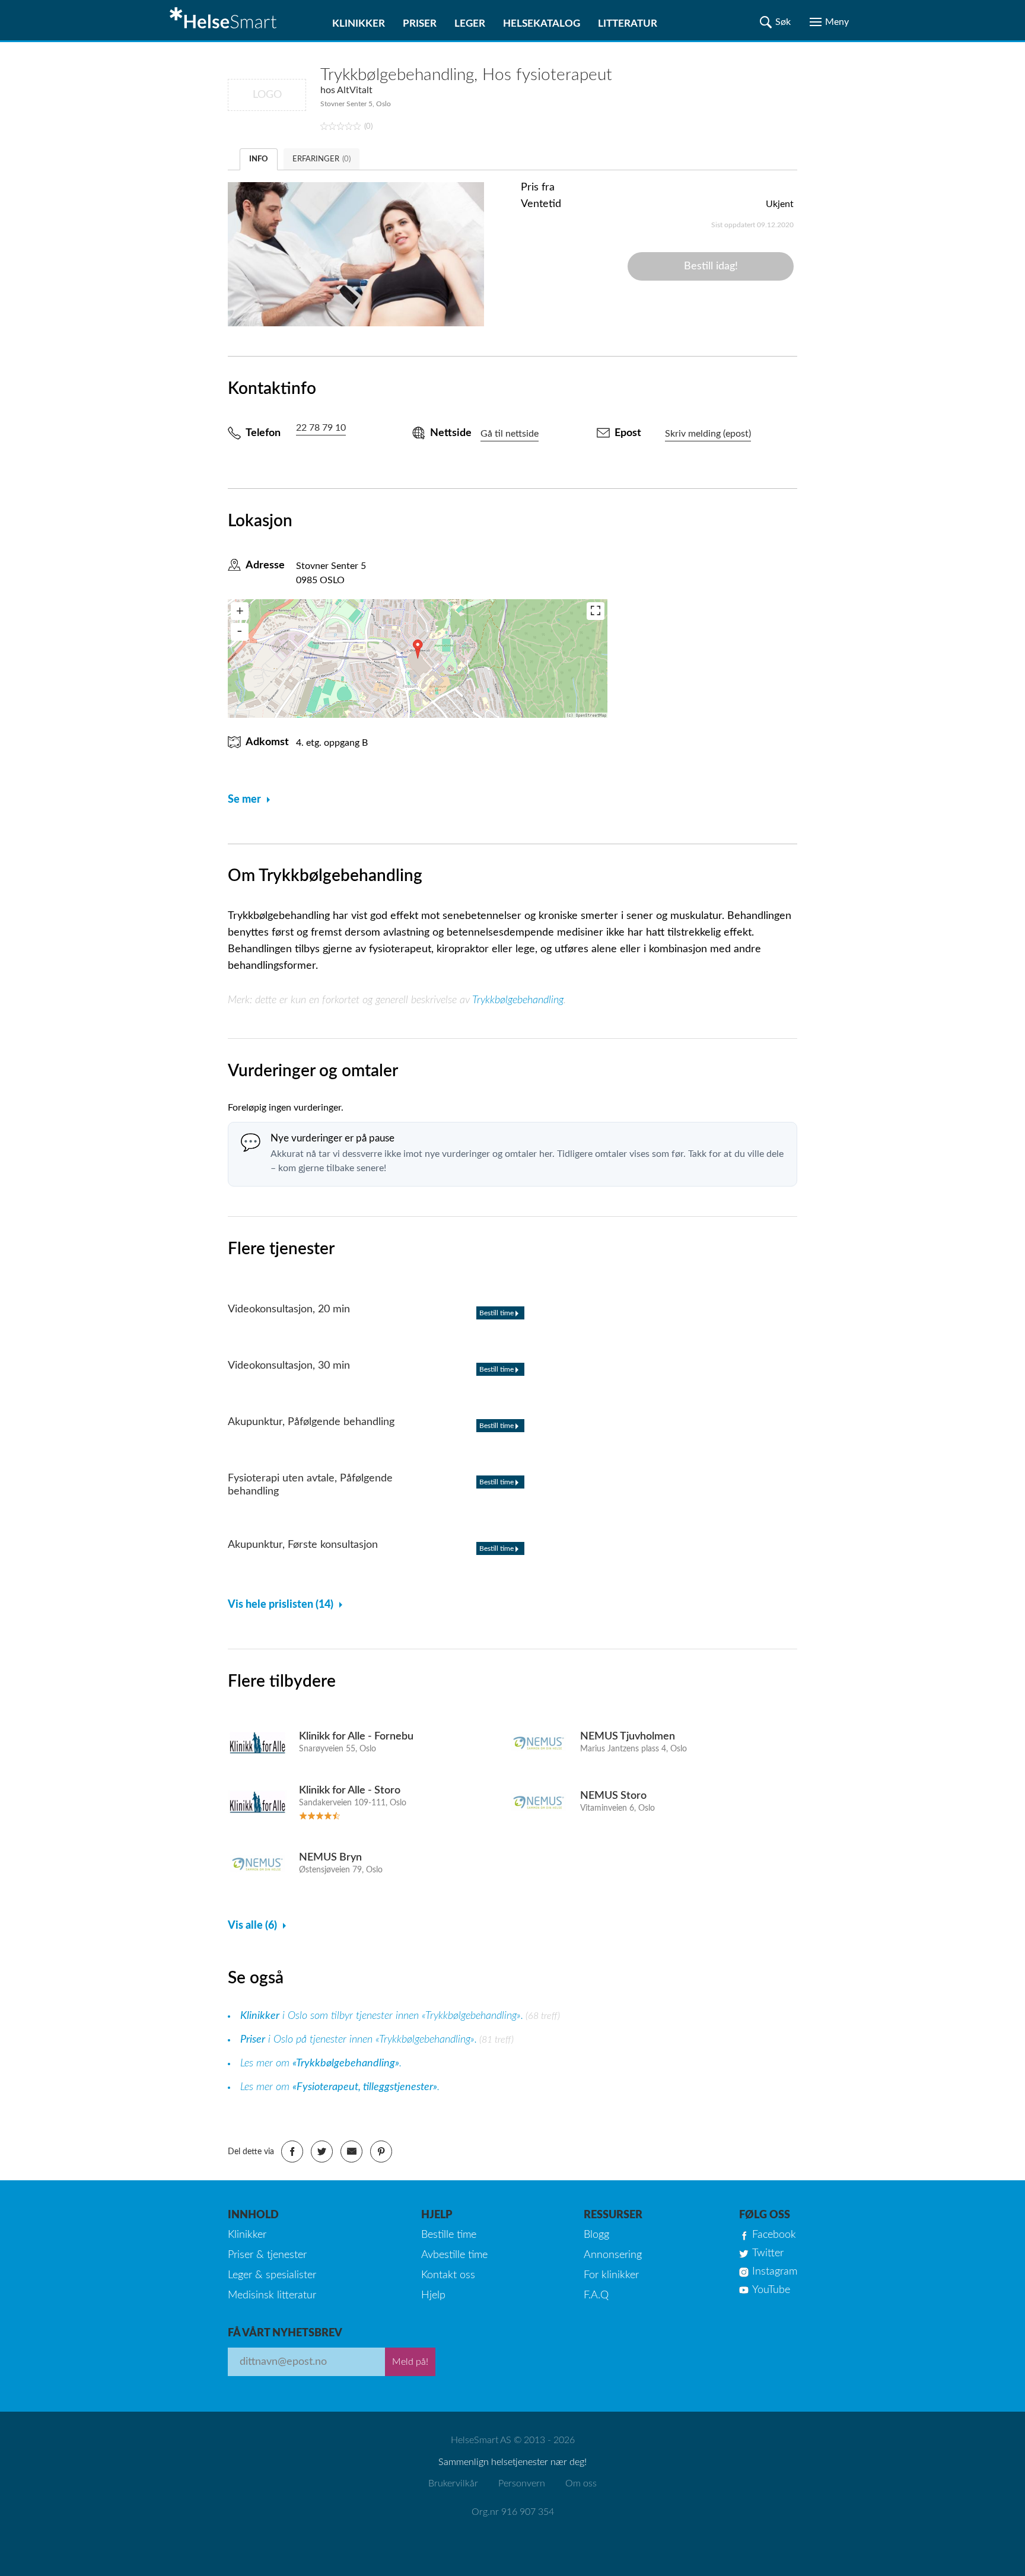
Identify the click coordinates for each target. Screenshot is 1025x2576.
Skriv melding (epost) (708, 434)
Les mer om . (321, 2063)
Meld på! (410, 2362)
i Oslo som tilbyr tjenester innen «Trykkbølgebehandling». (382, 2016)
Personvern (522, 2483)
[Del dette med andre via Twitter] (322, 2152)
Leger (470, 23)
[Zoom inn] (240, 611)
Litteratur (628, 23)
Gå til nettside (510, 434)
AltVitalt (355, 90)
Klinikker (359, 23)
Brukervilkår (453, 2483)
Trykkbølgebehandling (518, 1000)
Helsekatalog (542, 23)
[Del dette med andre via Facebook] (292, 2152)
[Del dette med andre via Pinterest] (381, 2152)
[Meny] (829, 22)
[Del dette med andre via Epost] (351, 2152)
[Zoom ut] (240, 632)
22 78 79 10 (321, 428)
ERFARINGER (321, 159)
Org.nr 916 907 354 (513, 2512)
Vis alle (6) (252, 1926)
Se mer (244, 800)
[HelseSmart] (225, 20)
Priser (420, 23)
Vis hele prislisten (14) (281, 1605)
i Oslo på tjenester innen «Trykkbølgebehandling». (359, 2040)
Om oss (581, 2483)
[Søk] (775, 22)
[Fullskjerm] (596, 611)
